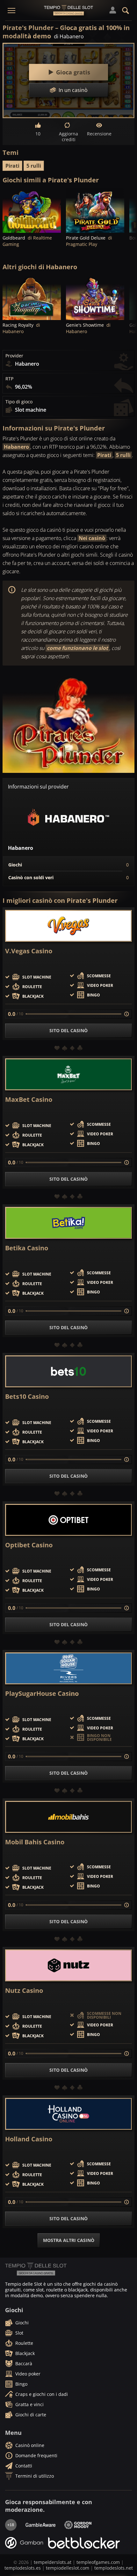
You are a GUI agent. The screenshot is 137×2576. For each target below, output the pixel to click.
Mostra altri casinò (69, 2240)
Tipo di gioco (19, 402)
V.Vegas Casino (29, 951)
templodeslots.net (114, 2568)
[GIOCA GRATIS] (32, 211)
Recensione (99, 134)
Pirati (12, 166)
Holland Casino (29, 2139)
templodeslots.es (23, 2568)
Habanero (16, 447)
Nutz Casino (24, 1991)
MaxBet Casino (29, 1100)
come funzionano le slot (77, 648)
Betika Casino (27, 1248)
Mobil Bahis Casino (35, 1842)
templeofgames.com (98, 2562)
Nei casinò (92, 538)
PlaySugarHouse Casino (42, 1694)
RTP (9, 379)
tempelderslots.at (53, 2562)
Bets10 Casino (27, 1397)
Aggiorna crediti (68, 137)
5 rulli (34, 166)
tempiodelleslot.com (68, 2568)
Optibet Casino (29, 1545)
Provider (14, 356)
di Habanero (69, 36)
